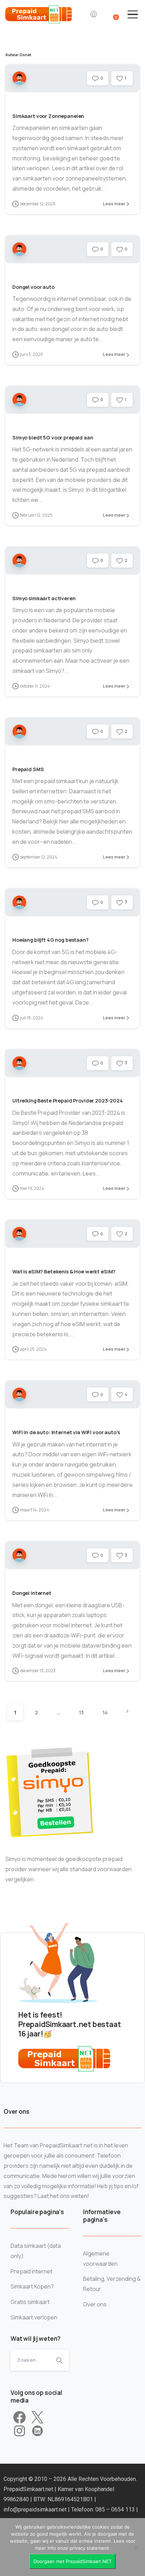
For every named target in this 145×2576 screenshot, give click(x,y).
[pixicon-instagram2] (20, 2431)
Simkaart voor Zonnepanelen (48, 116)
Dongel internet (32, 1593)
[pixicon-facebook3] (20, 2418)
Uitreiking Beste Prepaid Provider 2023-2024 (68, 1101)
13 (81, 1712)
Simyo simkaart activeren (44, 598)
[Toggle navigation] (133, 14)
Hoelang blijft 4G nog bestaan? (51, 940)
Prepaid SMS (28, 769)
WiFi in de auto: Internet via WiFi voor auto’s (66, 1432)
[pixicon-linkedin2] (37, 2431)
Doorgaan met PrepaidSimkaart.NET (72, 2561)
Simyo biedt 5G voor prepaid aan (53, 438)
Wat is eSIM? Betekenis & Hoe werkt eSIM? (64, 1272)
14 (105, 1712)
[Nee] (136, 2547)
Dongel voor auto (33, 287)
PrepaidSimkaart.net (29, 2489)
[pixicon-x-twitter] (37, 2418)
